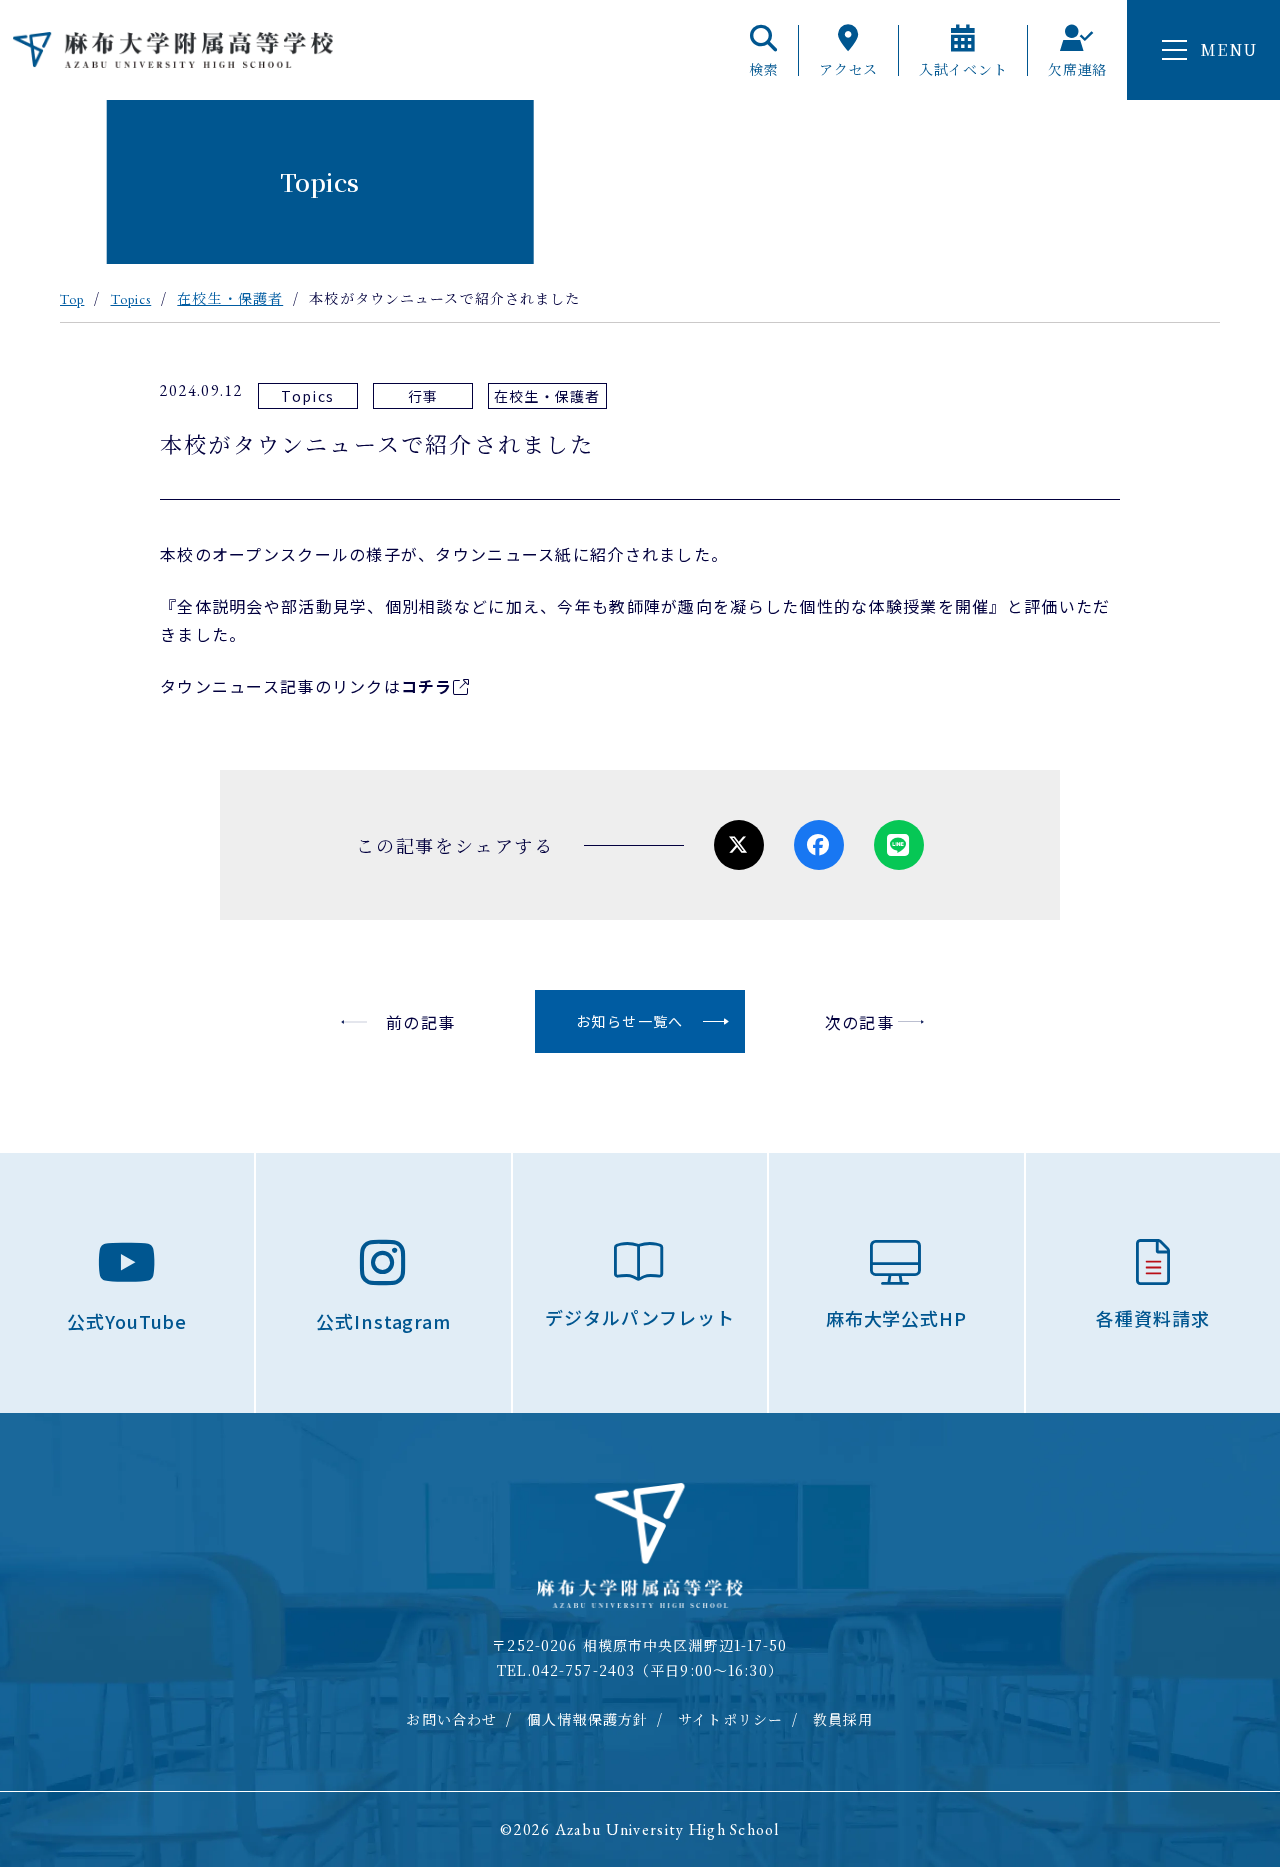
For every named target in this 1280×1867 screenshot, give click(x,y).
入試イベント (963, 67)
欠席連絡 (1077, 67)
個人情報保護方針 (587, 1719)
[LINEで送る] (899, 845)
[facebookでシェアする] (819, 845)
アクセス (848, 67)
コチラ (427, 686)
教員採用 (843, 1719)
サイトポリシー (730, 1719)
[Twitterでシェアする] (739, 845)
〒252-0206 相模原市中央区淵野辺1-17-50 (639, 1645)
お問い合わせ (451, 1719)
